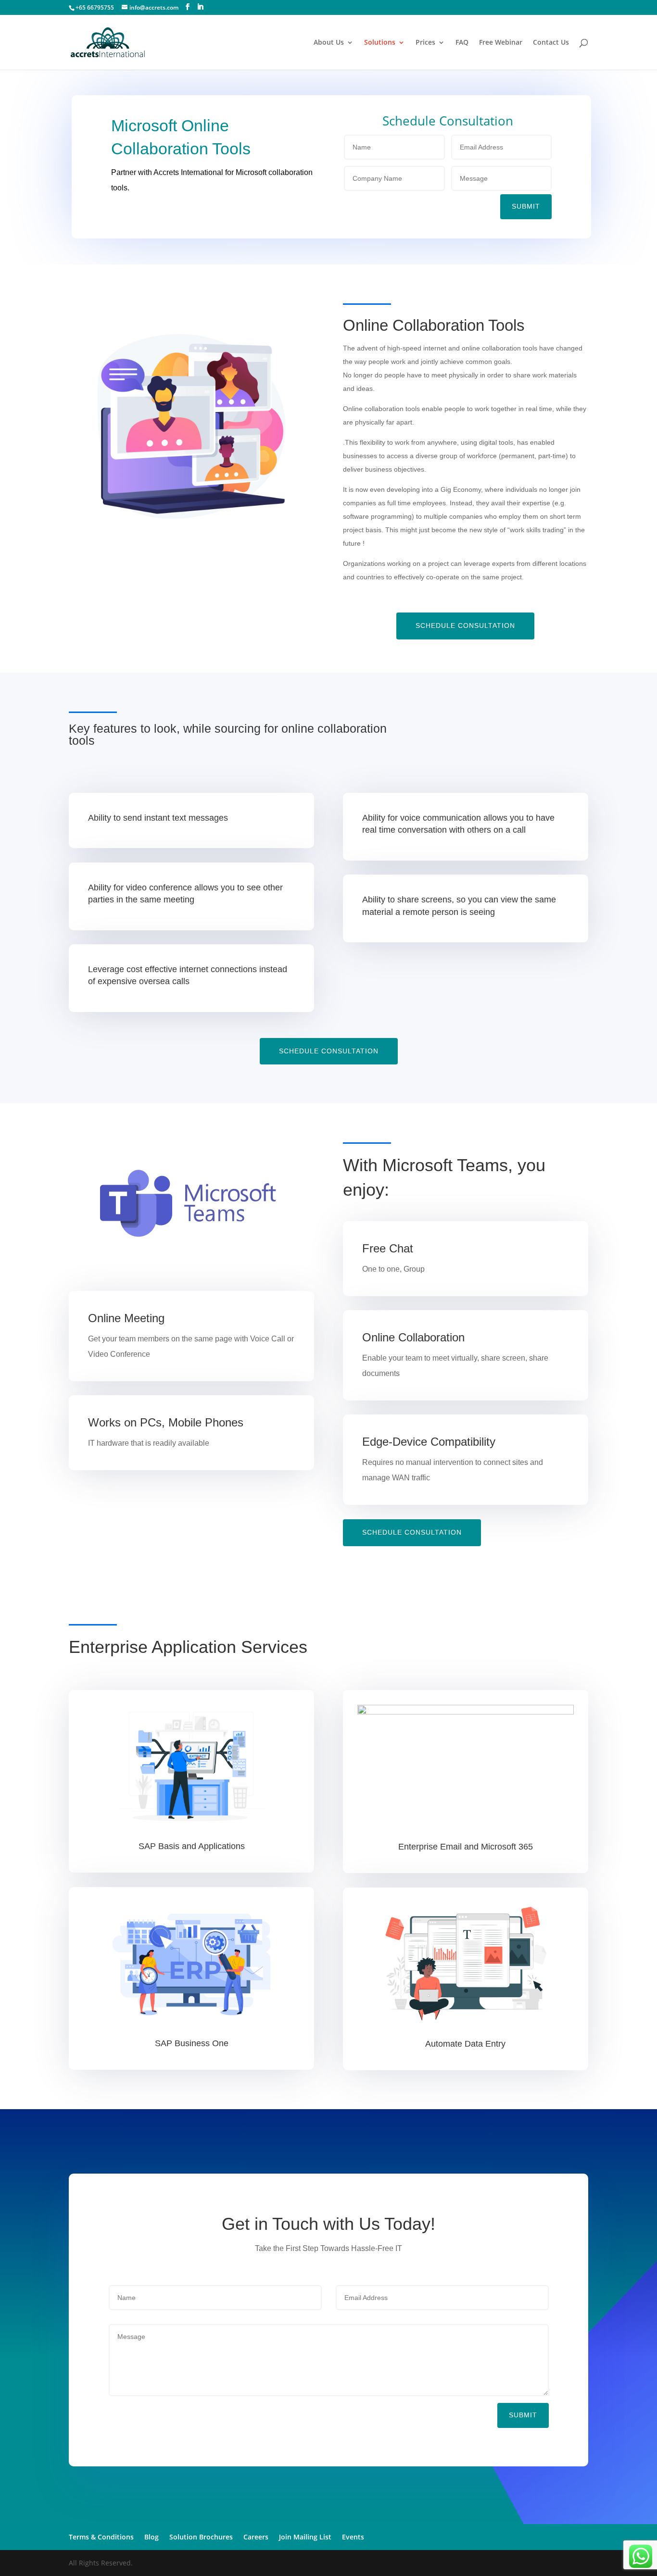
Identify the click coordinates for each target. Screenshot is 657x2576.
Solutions (380, 43)
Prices (425, 43)
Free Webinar (501, 43)
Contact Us (551, 43)
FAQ (462, 43)
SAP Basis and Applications (192, 1846)
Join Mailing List (305, 2537)
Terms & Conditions (101, 2537)
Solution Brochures (201, 2537)
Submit (526, 206)
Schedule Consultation (465, 625)
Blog (152, 2537)
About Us (329, 43)
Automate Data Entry (465, 2044)
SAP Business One (192, 2043)
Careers (256, 2537)
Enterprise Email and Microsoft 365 (466, 1847)
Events (353, 2537)
